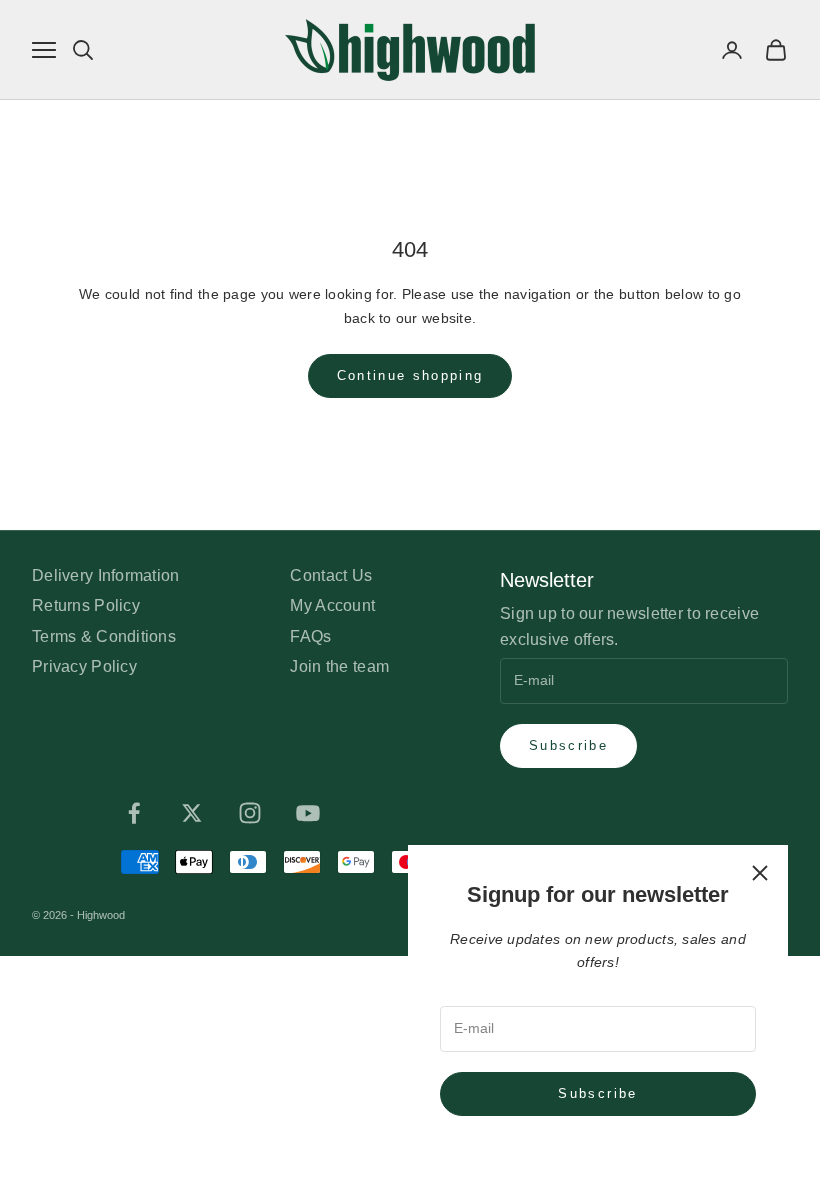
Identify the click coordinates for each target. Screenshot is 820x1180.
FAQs (310, 636)
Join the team (339, 666)
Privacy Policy (84, 666)
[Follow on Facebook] (134, 813)
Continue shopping (410, 375)
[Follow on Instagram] (250, 813)
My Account (332, 605)
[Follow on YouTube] (308, 813)
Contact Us (331, 575)
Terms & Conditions (104, 636)
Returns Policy (86, 605)
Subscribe (597, 1093)
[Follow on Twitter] (192, 813)
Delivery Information (106, 575)
